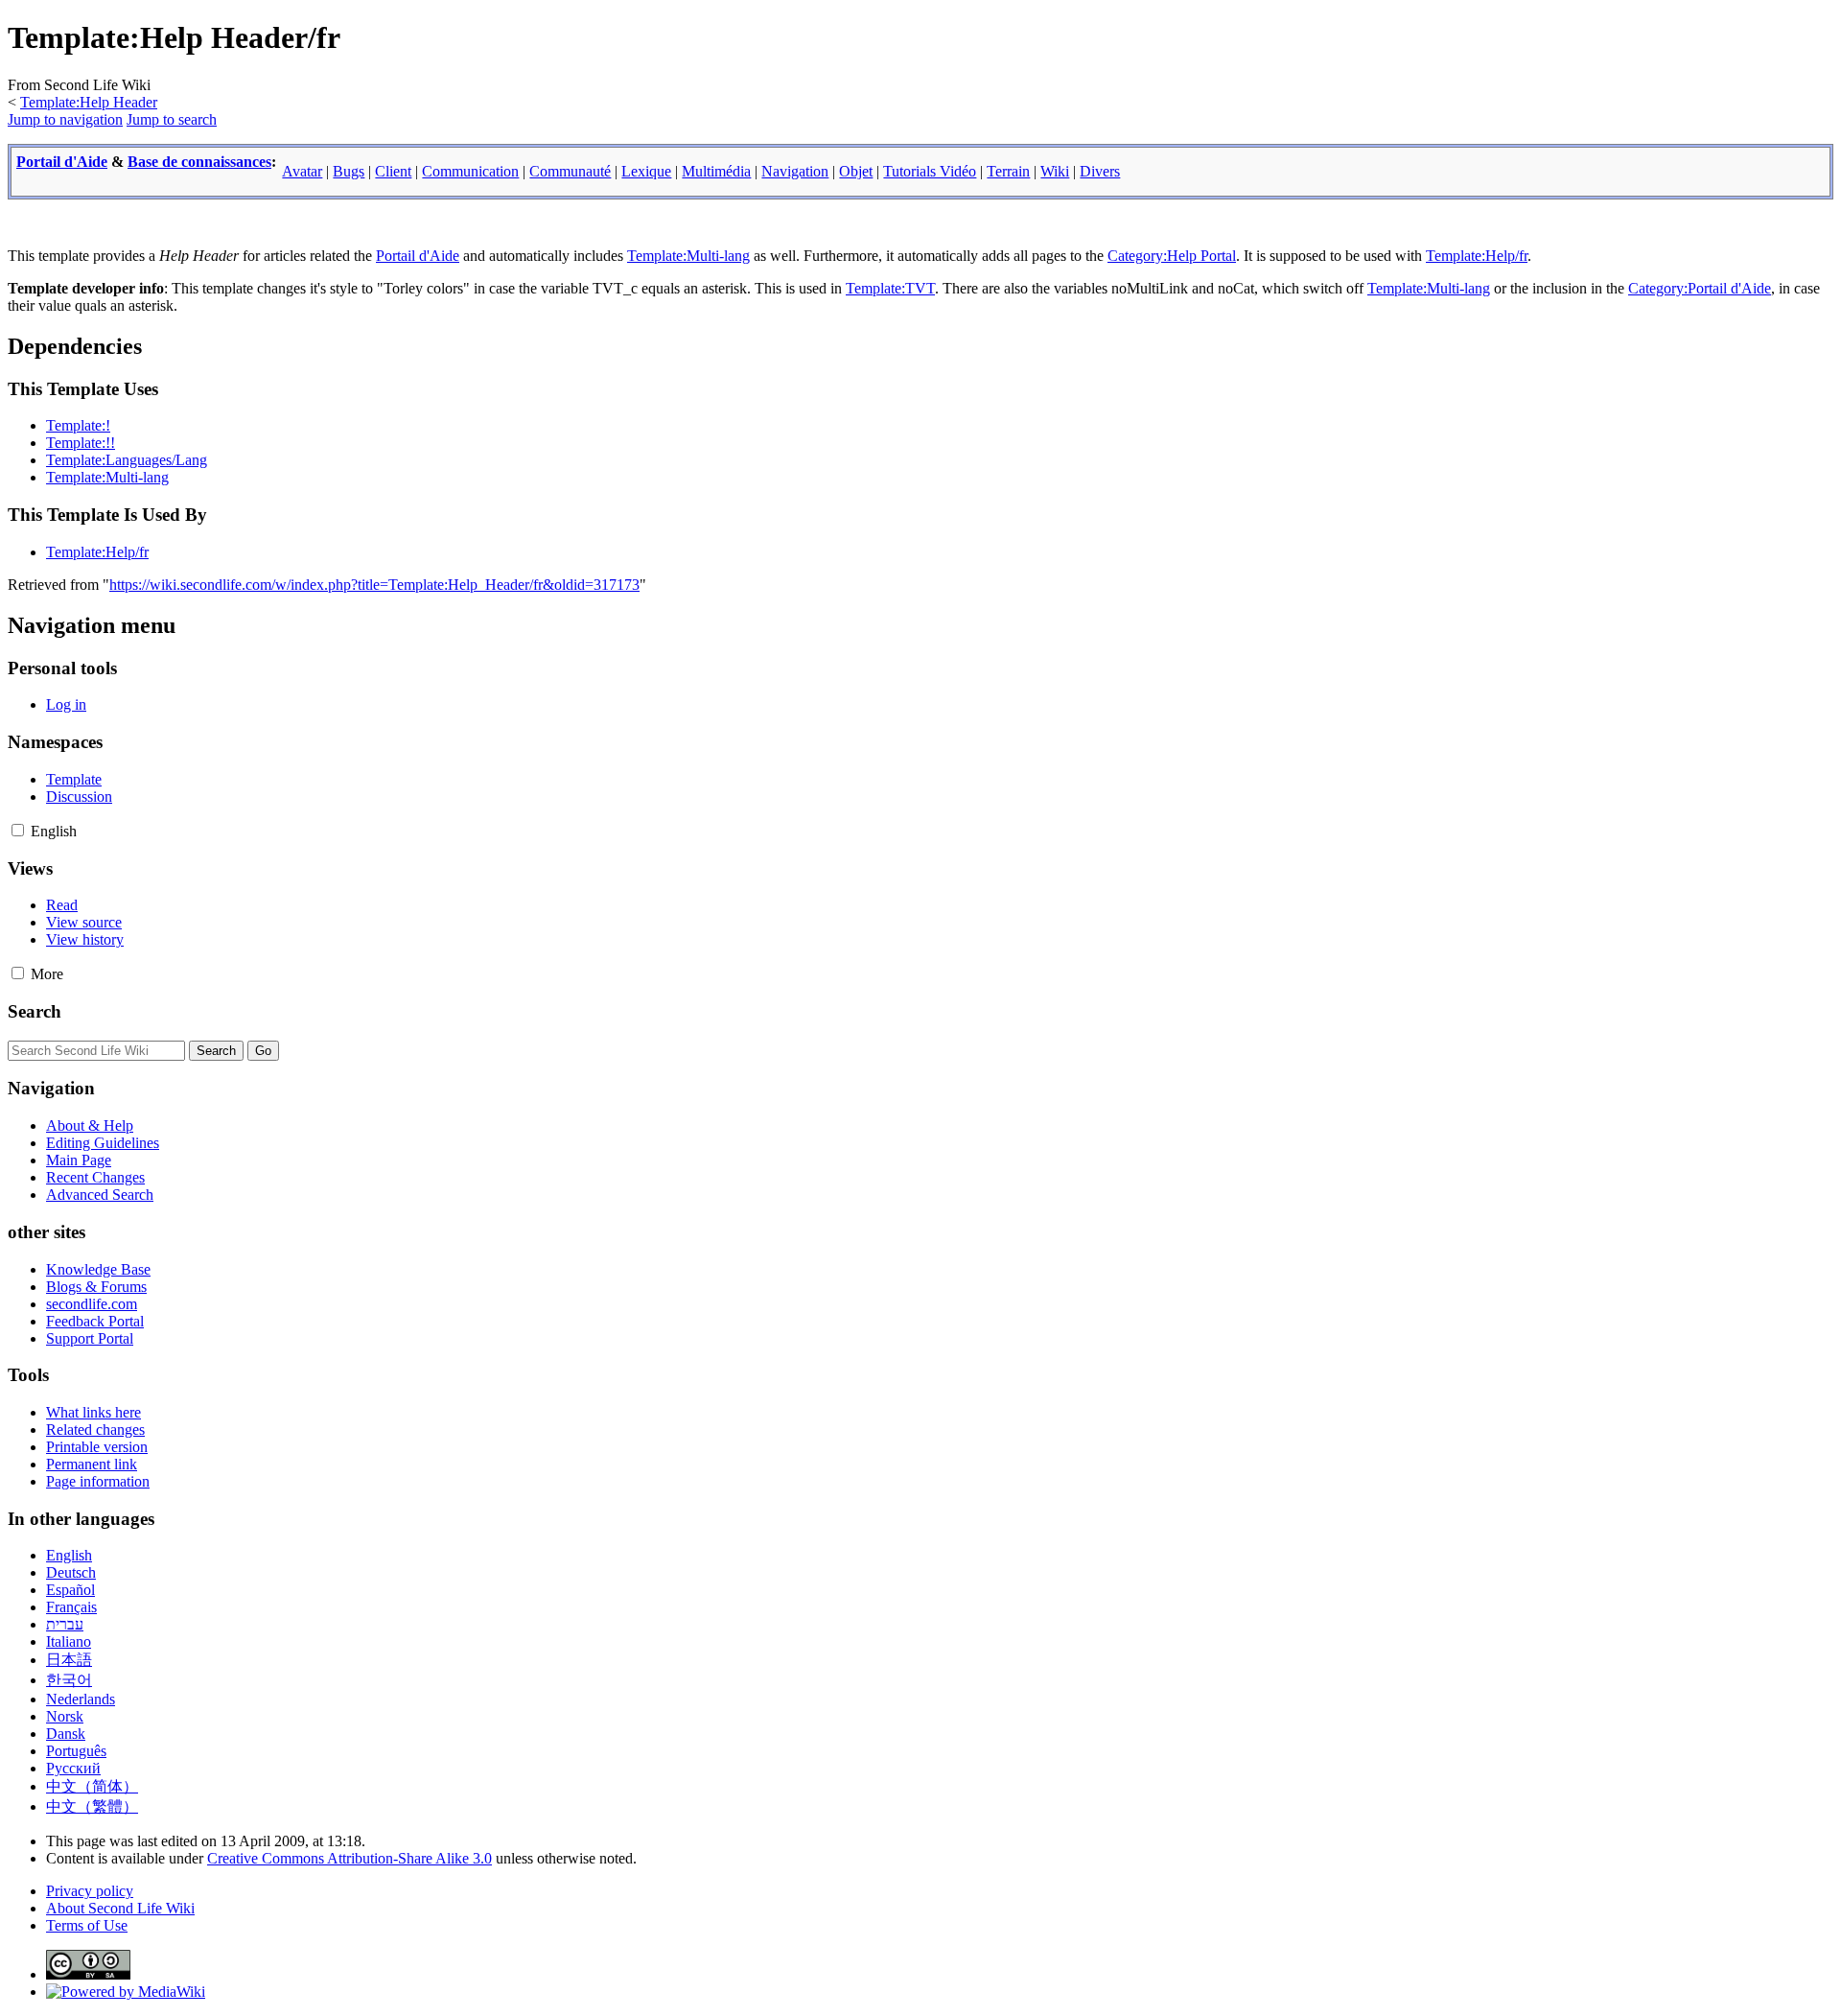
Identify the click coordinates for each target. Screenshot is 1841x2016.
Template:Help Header (89, 102)
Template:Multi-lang (688, 256)
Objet (856, 171)
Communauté (570, 171)
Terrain (1008, 171)
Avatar (302, 171)
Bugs (349, 171)
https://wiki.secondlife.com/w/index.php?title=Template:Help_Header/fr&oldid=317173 (374, 585)
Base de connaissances (199, 162)
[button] (18, 830)
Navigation (795, 171)
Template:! (78, 425)
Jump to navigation (65, 119)
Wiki (1055, 171)
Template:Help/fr (1477, 256)
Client (393, 171)
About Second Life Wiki (120, 1908)
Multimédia (716, 171)
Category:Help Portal (1172, 256)
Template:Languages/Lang (127, 460)
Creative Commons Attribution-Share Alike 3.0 (350, 1858)
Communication (470, 171)
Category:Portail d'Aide (1700, 288)
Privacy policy (90, 1891)
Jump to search (172, 119)
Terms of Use (87, 1925)
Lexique (646, 171)
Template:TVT (890, 288)
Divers (1100, 171)
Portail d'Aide (62, 162)
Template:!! (81, 443)
